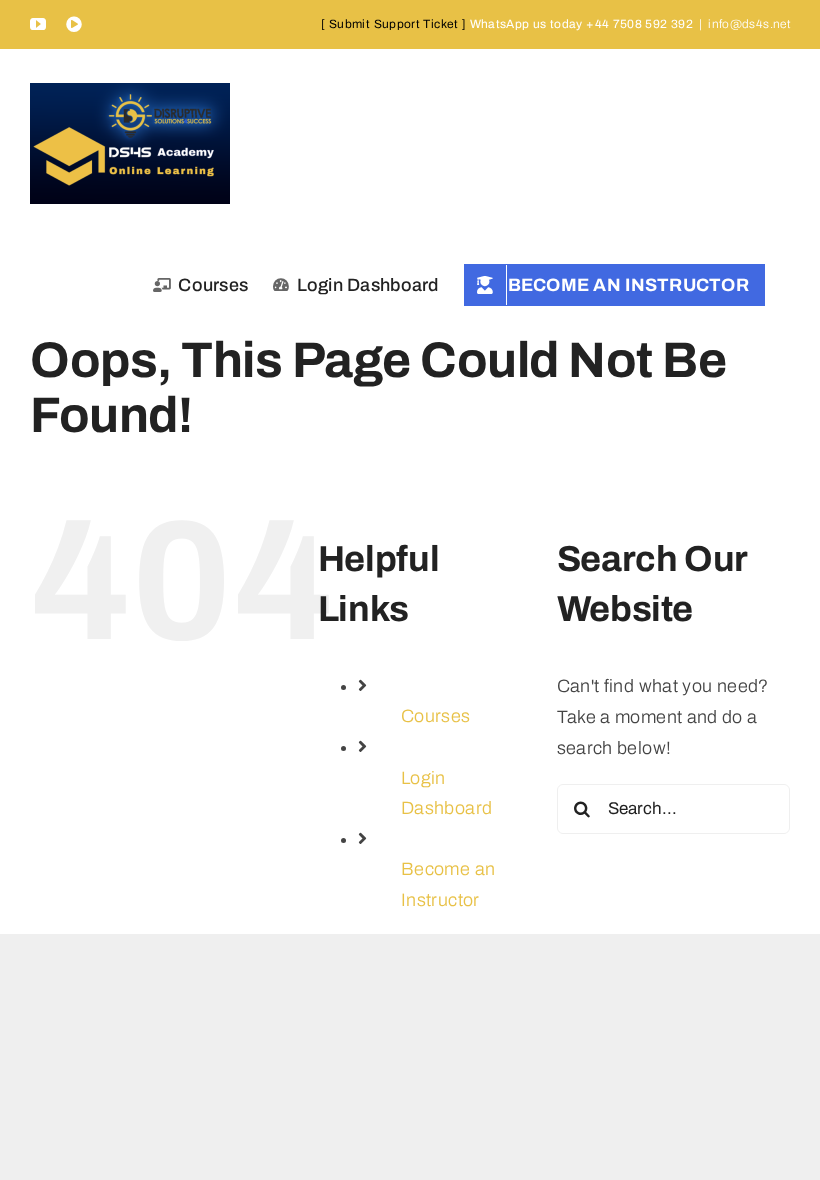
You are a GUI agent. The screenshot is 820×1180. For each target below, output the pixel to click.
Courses (436, 716)
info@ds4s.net (749, 24)
